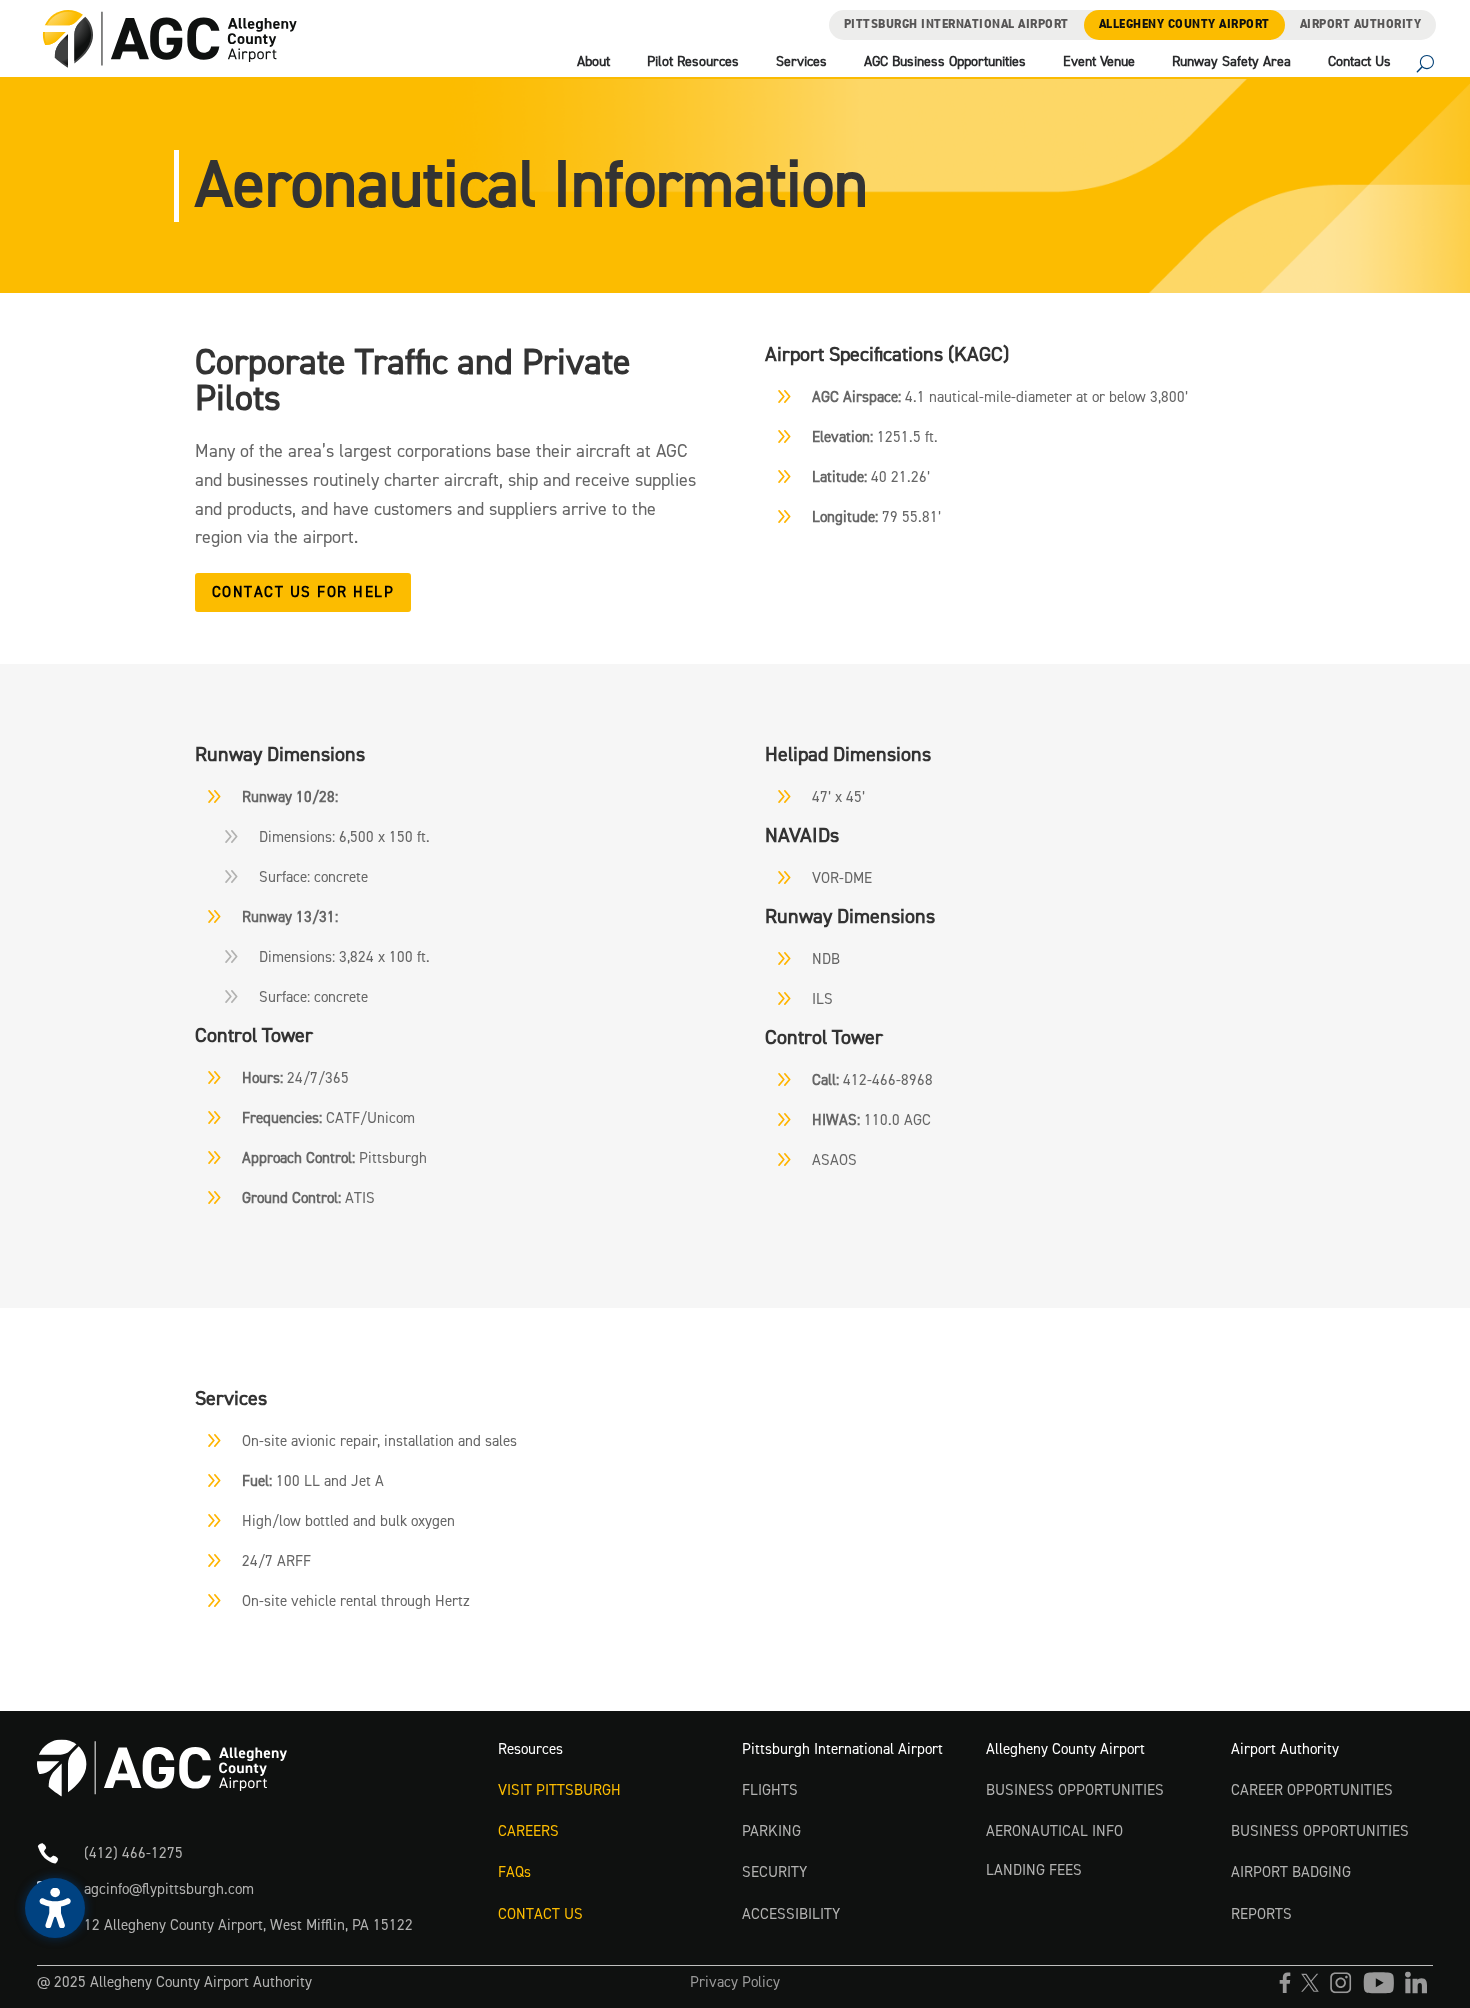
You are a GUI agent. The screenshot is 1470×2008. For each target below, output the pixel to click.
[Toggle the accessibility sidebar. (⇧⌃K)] (55, 1908)
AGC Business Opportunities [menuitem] (945, 63)
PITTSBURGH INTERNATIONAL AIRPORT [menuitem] (956, 25)
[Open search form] (1425, 66)
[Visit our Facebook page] (1290, 1990)
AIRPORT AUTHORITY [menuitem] (1361, 25)
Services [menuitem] (801, 63)
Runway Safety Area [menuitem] (1231, 63)
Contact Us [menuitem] (1359, 63)
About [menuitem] (593, 63)
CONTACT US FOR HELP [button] (303, 592)
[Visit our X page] (1315, 1990)
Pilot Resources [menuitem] (693, 63)
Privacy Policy (735, 1982)
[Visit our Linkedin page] (1419, 1990)
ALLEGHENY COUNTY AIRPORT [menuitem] (1184, 25)
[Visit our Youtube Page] (1383, 1990)
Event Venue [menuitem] (1099, 63)
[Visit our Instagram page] (1345, 1990)
